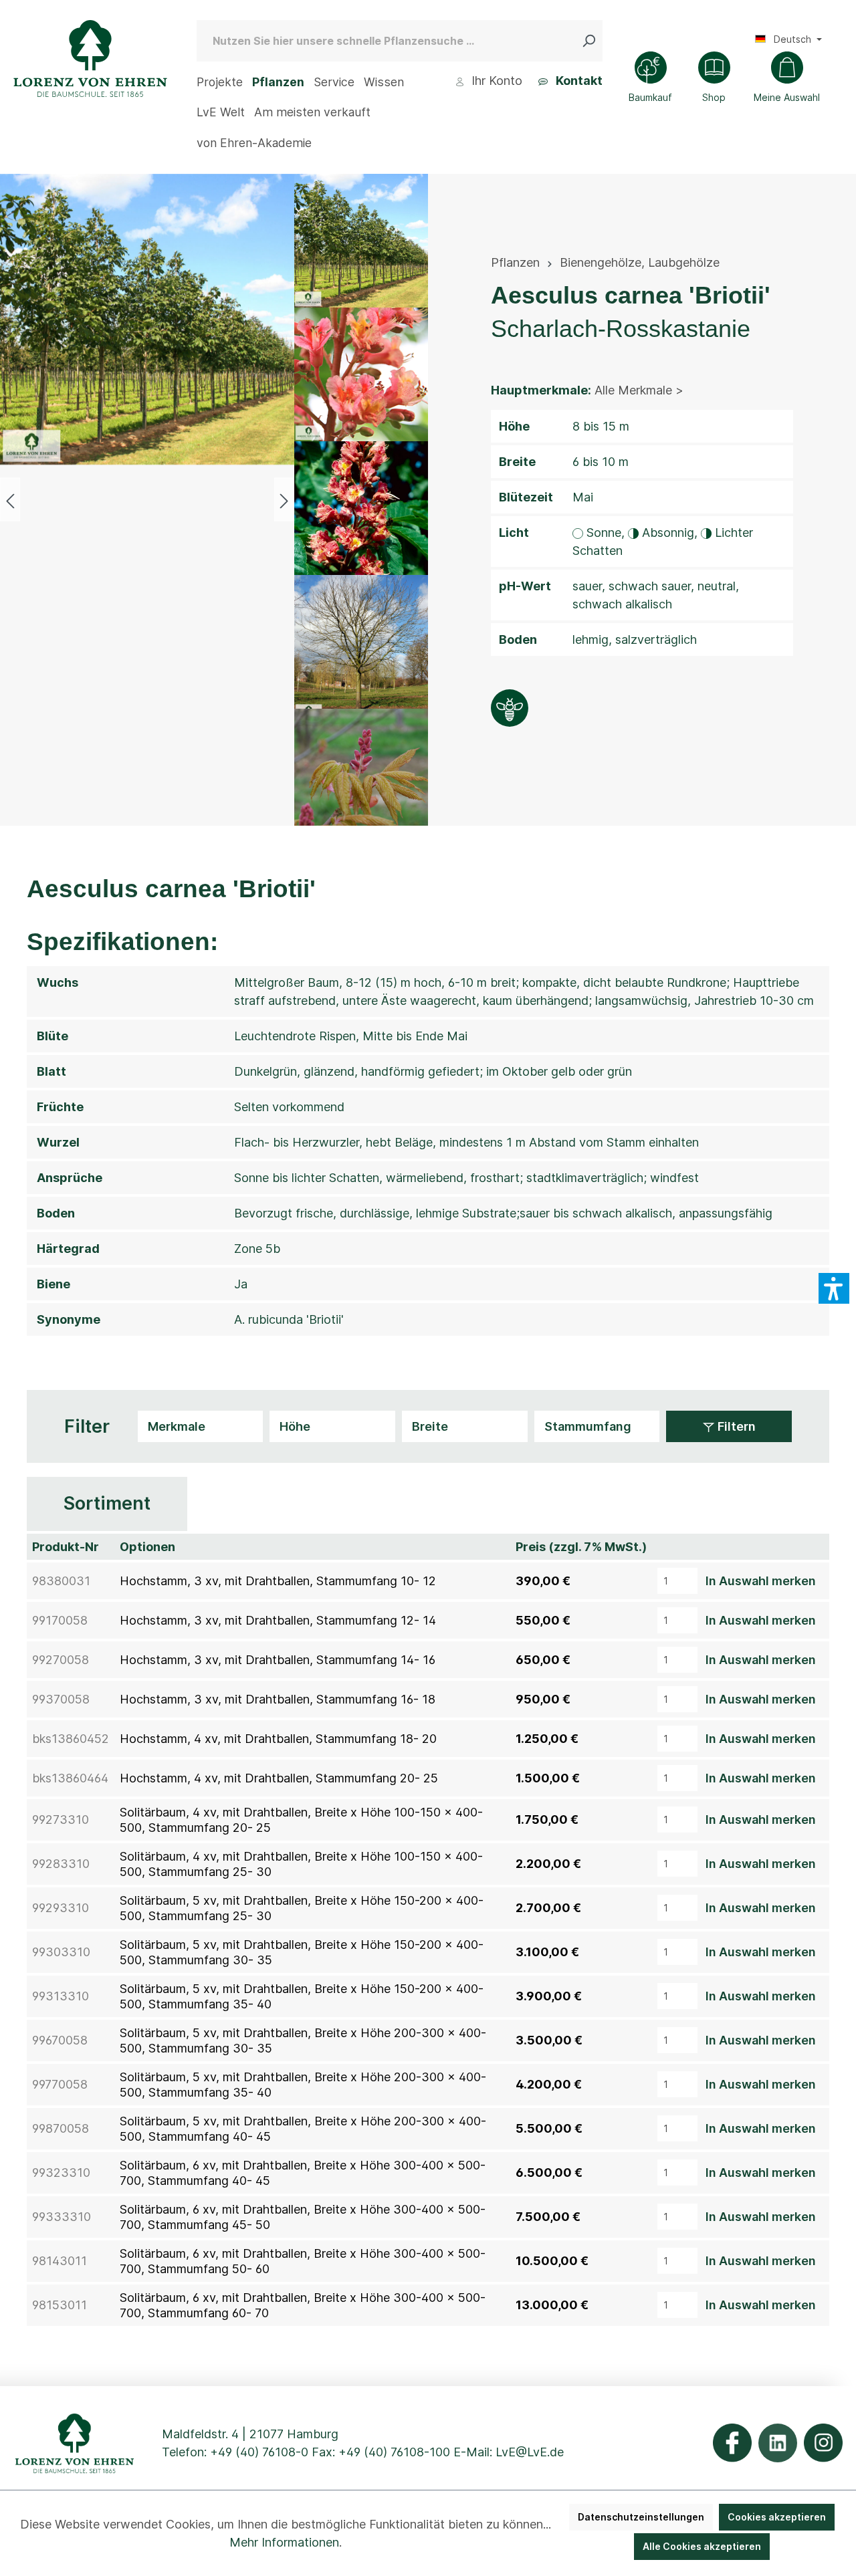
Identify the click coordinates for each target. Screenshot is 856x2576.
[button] (834, 1288)
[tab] (107, 1504)
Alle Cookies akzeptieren (702, 2546)
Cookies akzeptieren (777, 2517)
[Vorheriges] (10, 500)
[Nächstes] (284, 500)
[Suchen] (592, 41)
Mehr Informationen (284, 2542)
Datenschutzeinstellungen (641, 2517)
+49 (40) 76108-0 (259, 2452)
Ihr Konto (495, 81)
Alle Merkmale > (639, 390)
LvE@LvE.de (530, 2452)
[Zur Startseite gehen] (90, 58)
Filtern (735, 1426)
